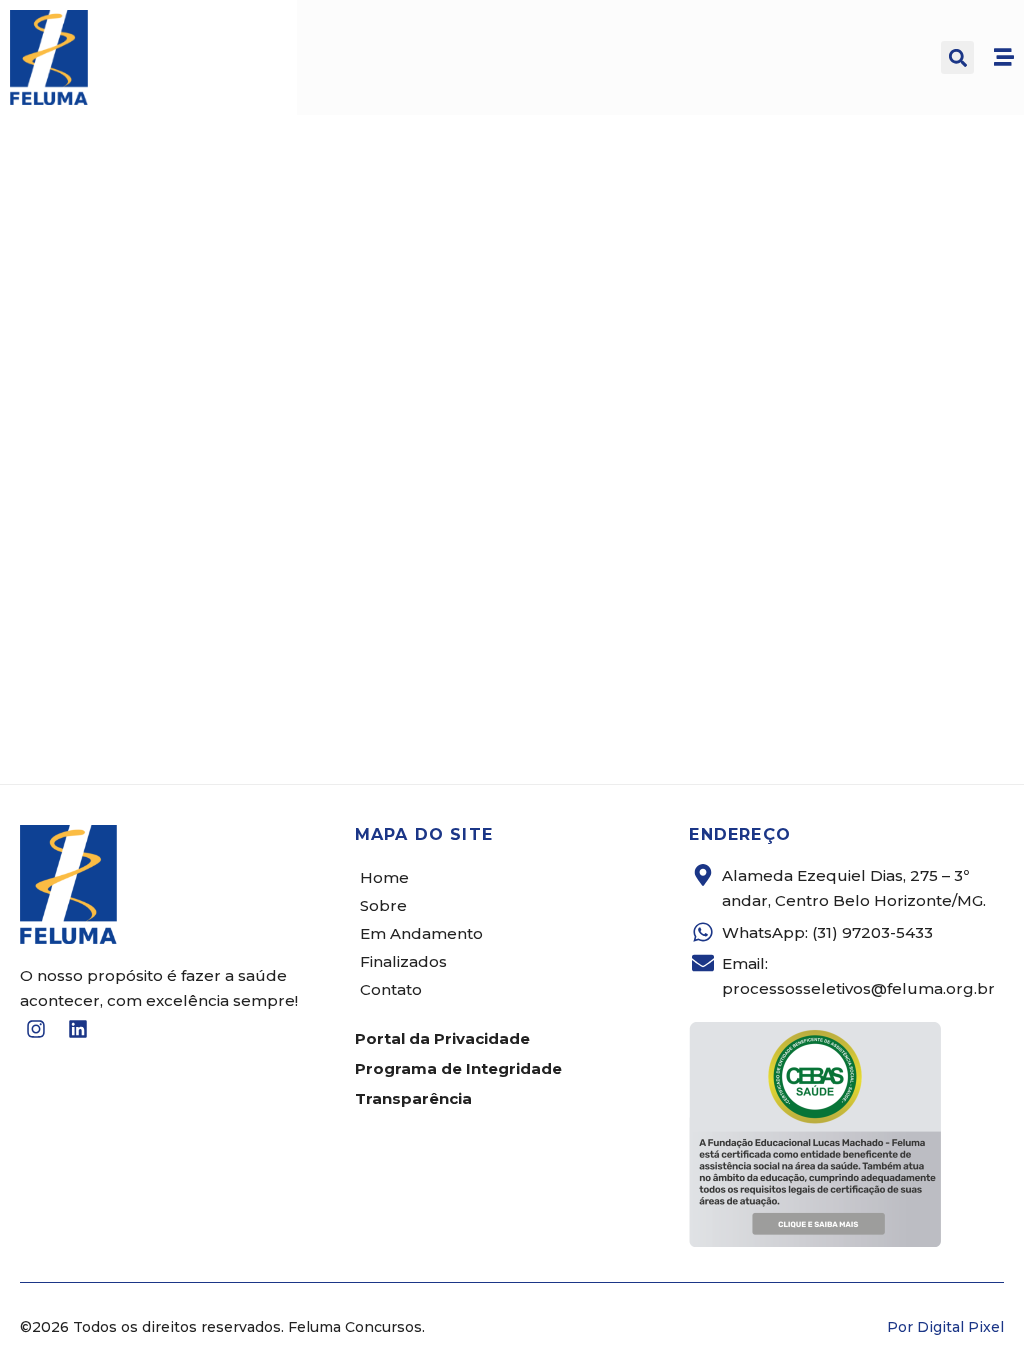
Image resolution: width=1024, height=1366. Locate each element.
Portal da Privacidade (442, 1038)
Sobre (383, 905)
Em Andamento (421, 933)
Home (384, 877)
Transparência (413, 1098)
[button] (957, 57)
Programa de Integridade (458, 1068)
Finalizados (403, 961)
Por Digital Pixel (945, 1327)
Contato (391, 989)
